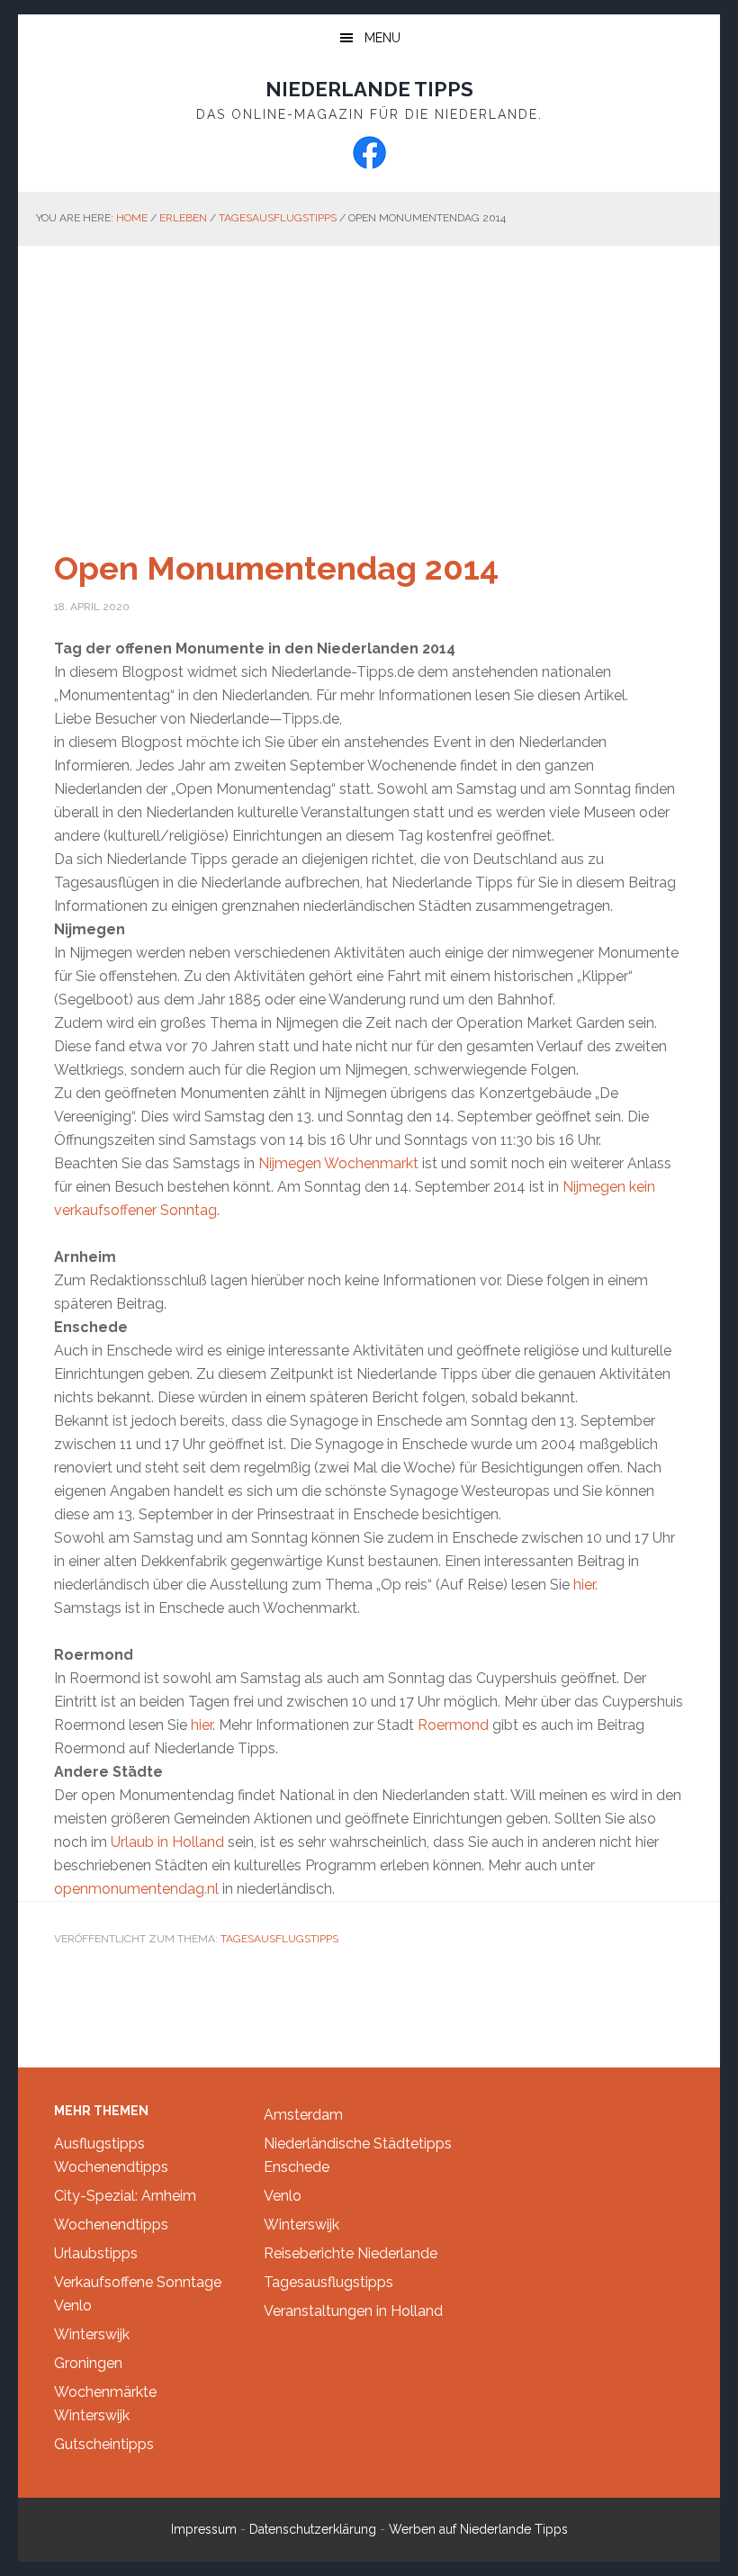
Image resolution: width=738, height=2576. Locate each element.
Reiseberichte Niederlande (351, 2253)
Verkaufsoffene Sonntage (138, 2282)
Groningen (88, 2363)
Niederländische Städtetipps (358, 2144)
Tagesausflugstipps (279, 1939)
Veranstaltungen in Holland (353, 2311)
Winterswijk (92, 2334)
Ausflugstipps (99, 2144)
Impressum (204, 2529)
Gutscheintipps (104, 2444)
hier (584, 1585)
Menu (382, 38)
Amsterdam (303, 2115)
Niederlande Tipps (369, 89)
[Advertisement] (369, 381)
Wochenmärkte (105, 2392)
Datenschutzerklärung (313, 2529)
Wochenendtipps (111, 2167)
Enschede (297, 2167)
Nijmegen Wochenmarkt (338, 1163)
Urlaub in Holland (167, 1842)
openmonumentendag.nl (136, 1889)
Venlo (73, 2306)
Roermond (455, 1725)
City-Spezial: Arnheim (125, 2196)
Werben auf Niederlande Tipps (478, 2529)
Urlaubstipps (96, 2253)
